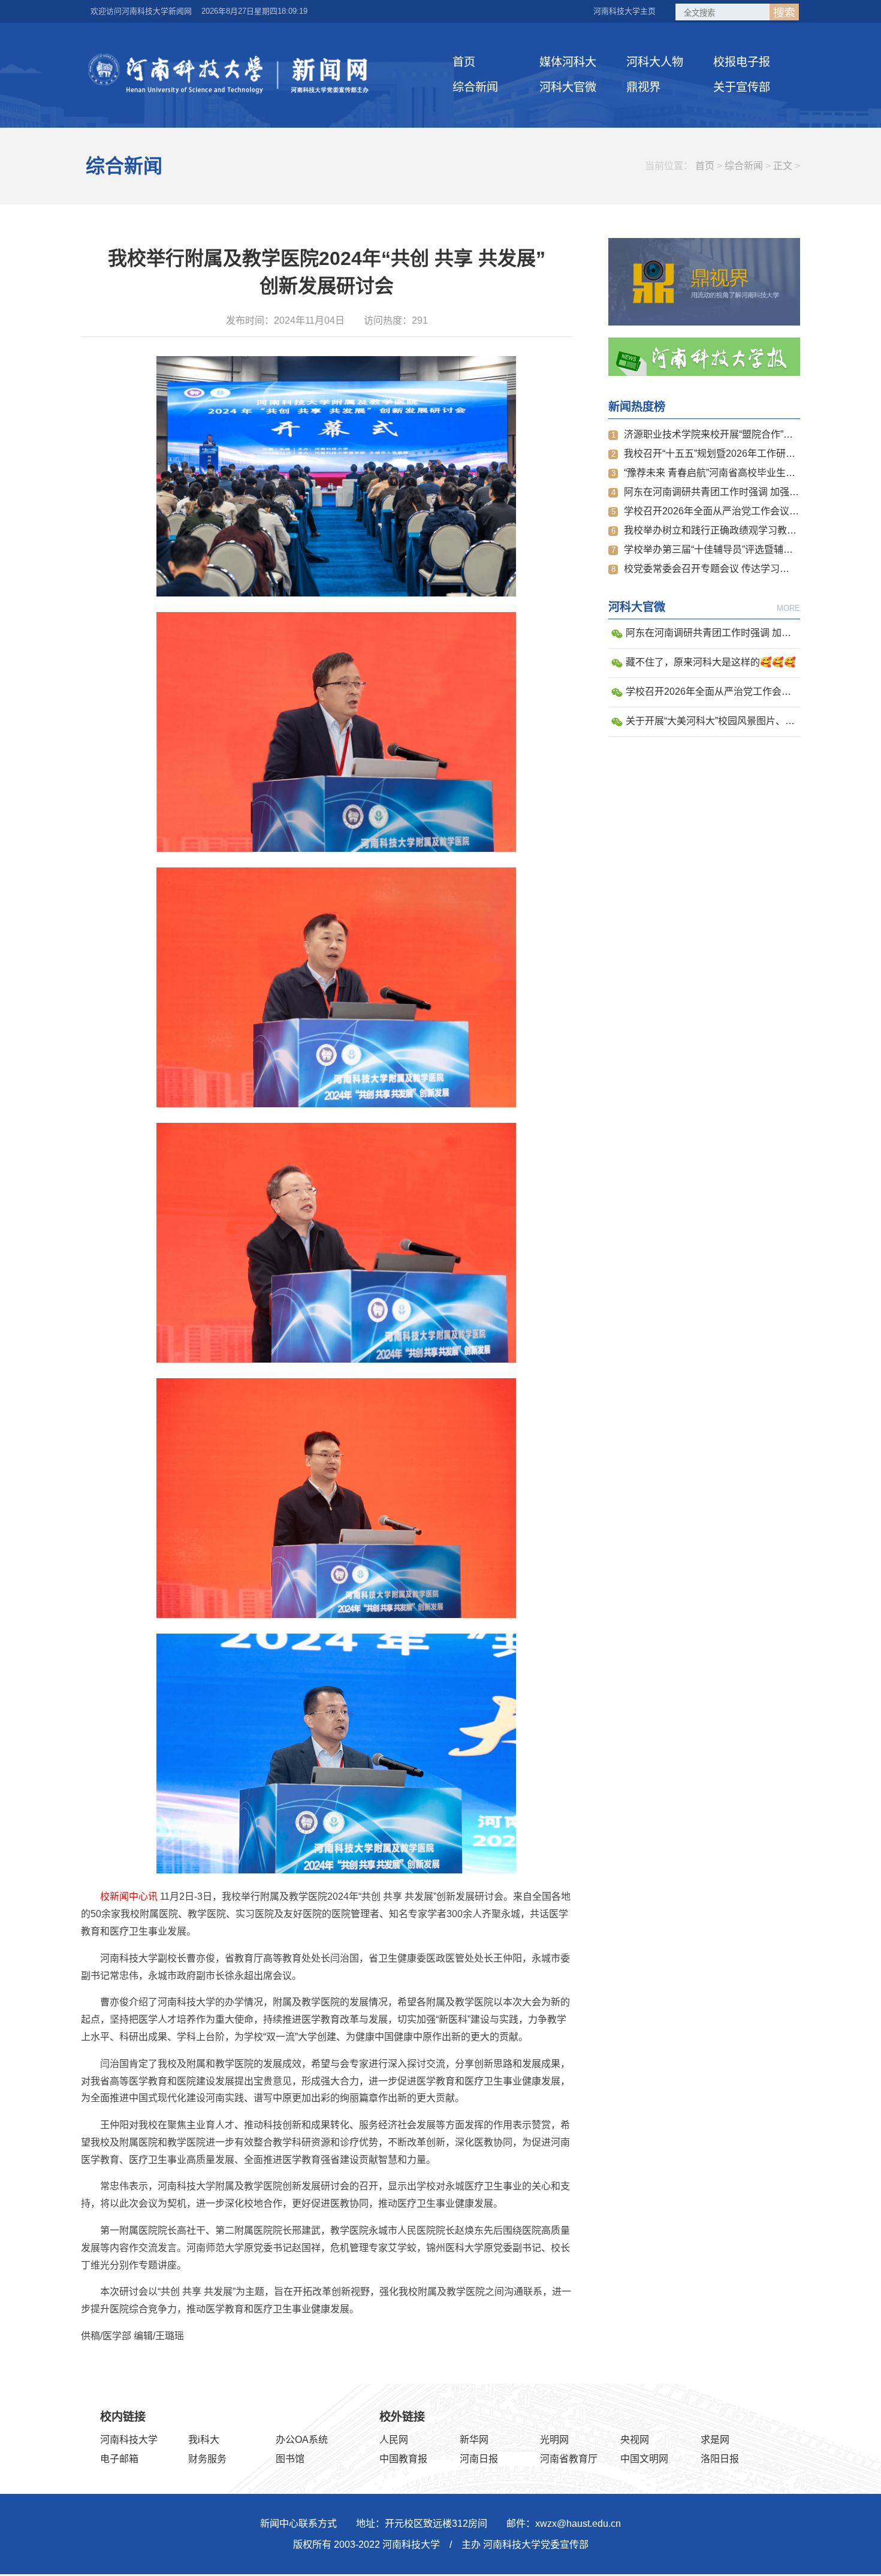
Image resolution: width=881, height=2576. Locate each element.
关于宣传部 (742, 87)
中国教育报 (403, 2459)
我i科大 (204, 2440)
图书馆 (290, 2459)
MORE (788, 608)
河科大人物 (655, 62)
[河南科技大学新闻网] (231, 74)
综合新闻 (475, 87)
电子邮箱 (119, 2459)
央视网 (635, 2440)
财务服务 (207, 2459)
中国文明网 (644, 2459)
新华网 (474, 2440)
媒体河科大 (568, 62)
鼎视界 (643, 87)
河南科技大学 (129, 2440)
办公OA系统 (302, 2440)
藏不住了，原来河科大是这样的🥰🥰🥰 (711, 662)
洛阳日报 (720, 2459)
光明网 (554, 2440)
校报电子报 (742, 62)
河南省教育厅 (569, 2459)
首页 (464, 62)
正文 (783, 166)
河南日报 (479, 2459)
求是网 (715, 2440)
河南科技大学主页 (624, 11)
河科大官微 (568, 87)
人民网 (394, 2440)
